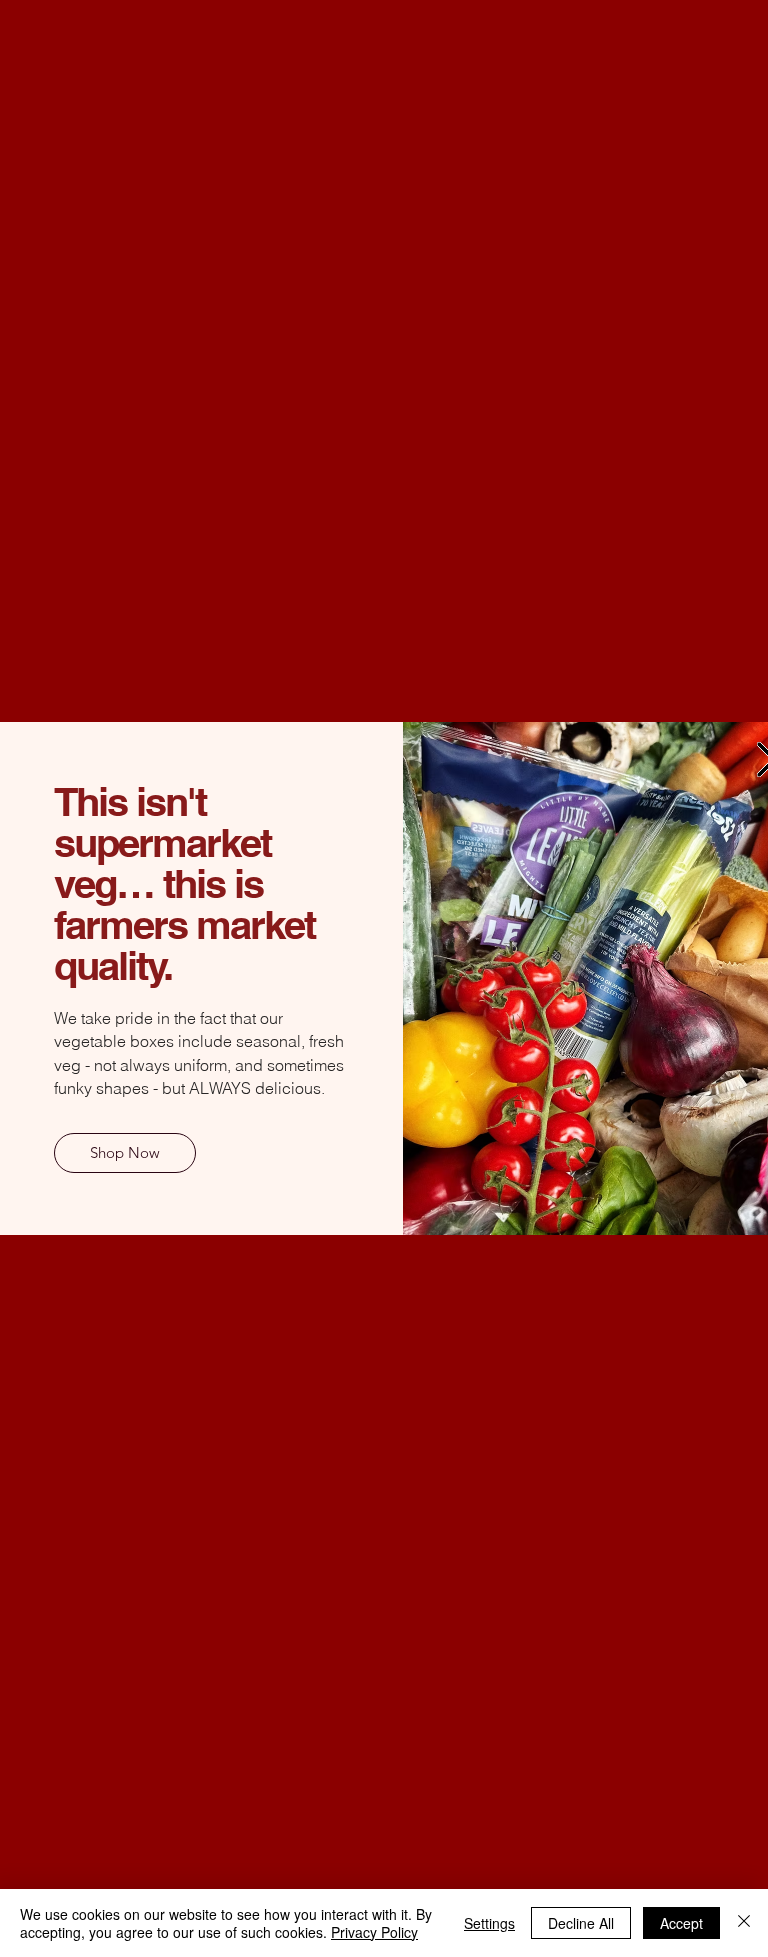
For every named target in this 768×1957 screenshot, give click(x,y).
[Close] (744, 1923)
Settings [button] (489, 1923)
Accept (681, 1923)
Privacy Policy (374, 1932)
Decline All (581, 1923)
